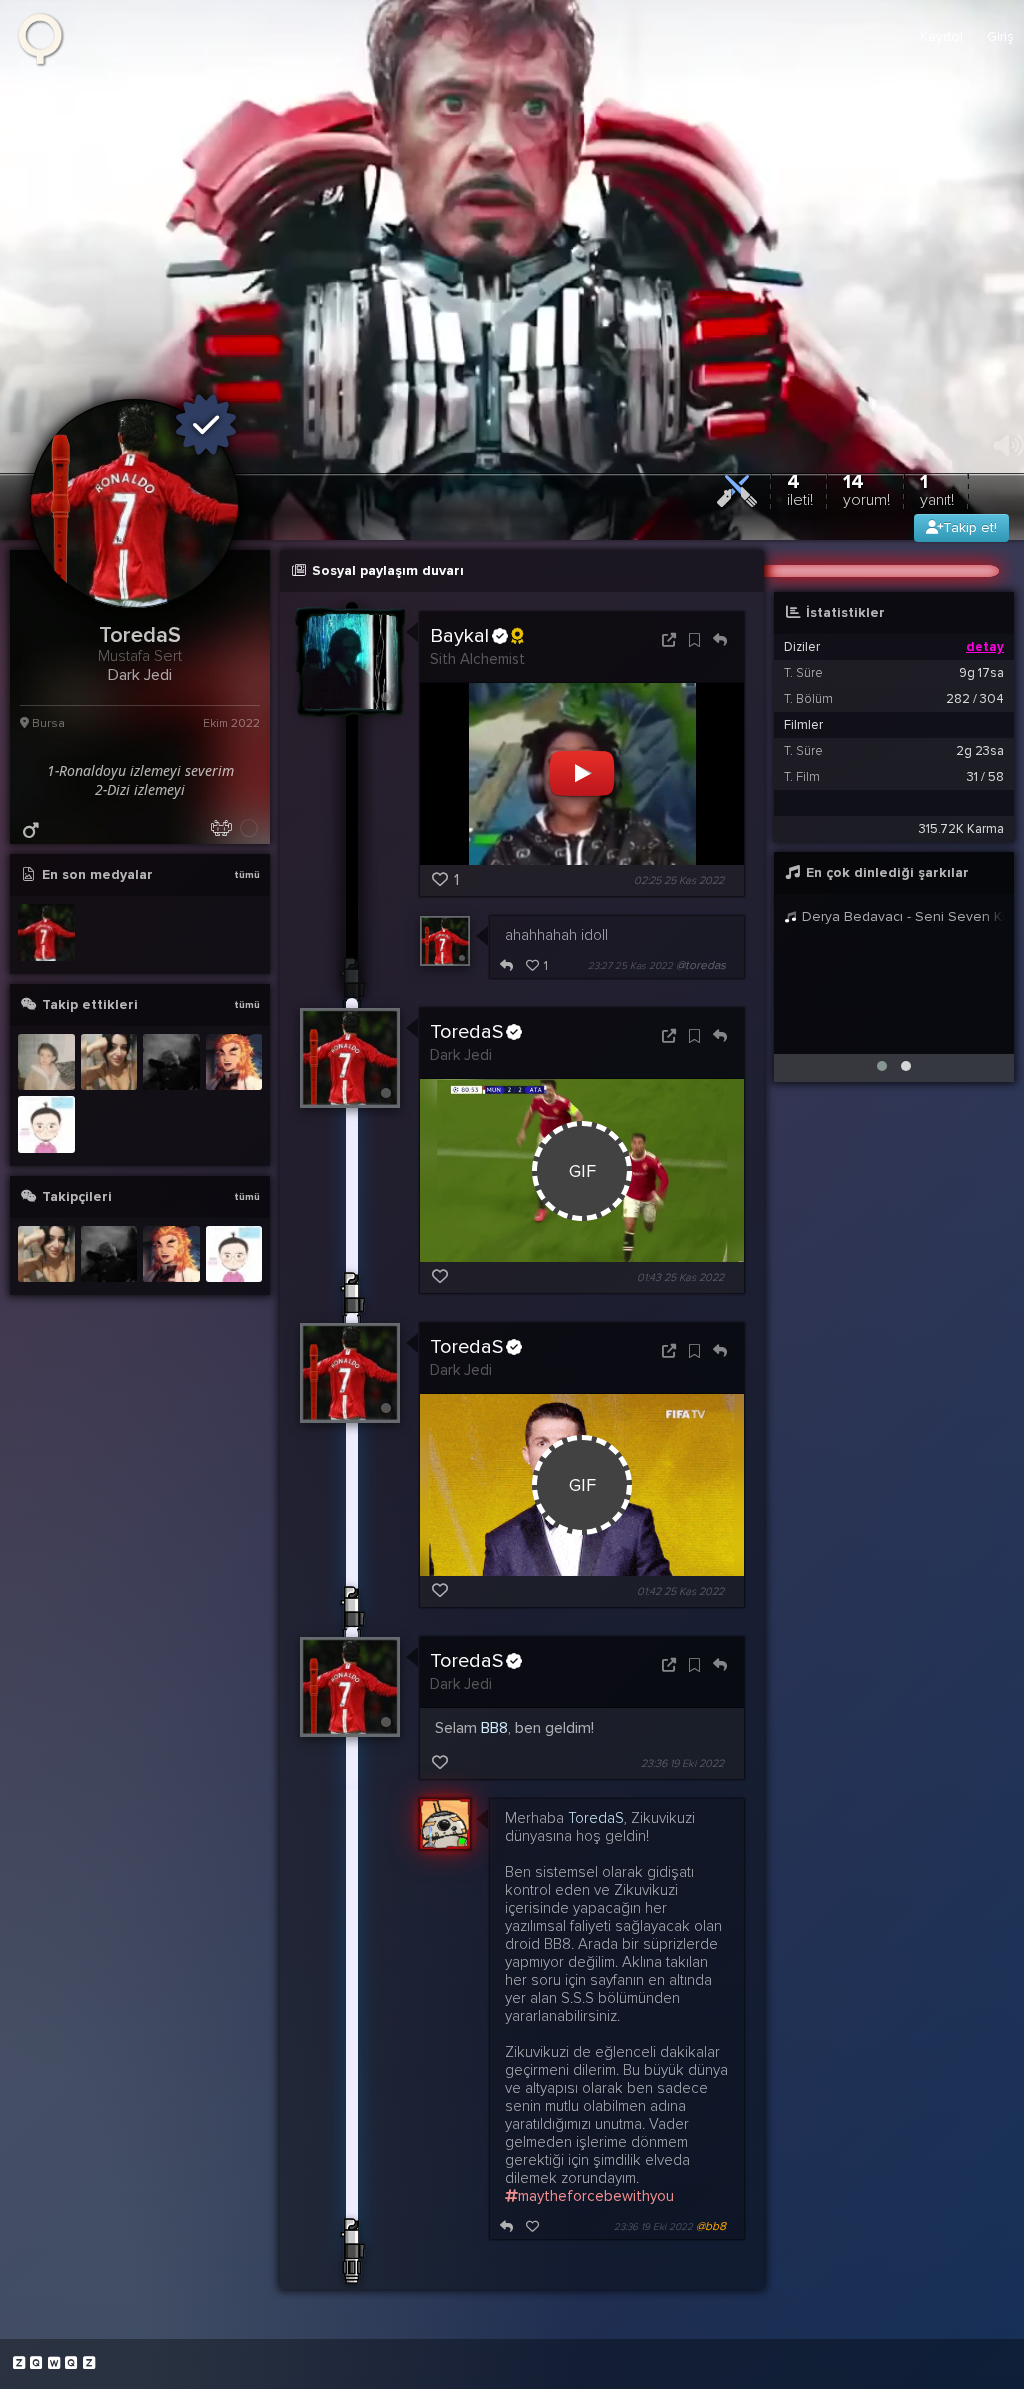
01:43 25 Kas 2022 (680, 1277)
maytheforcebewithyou (596, 2196)
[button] (882, 1066)
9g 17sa (981, 673)
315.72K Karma (961, 829)
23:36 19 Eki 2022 (682, 1763)
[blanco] (46, 1124)
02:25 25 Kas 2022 (679, 880)
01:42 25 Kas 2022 (680, 1591)
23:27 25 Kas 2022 (630, 966)
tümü (247, 875)
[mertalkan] (171, 1062)
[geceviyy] (109, 1062)
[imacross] (46, 1062)
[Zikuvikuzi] (47, 37)
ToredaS (466, 1032)
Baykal (459, 636)
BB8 (494, 1728)
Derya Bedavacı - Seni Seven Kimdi (901, 916)
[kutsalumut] (234, 1062)
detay (985, 647)
